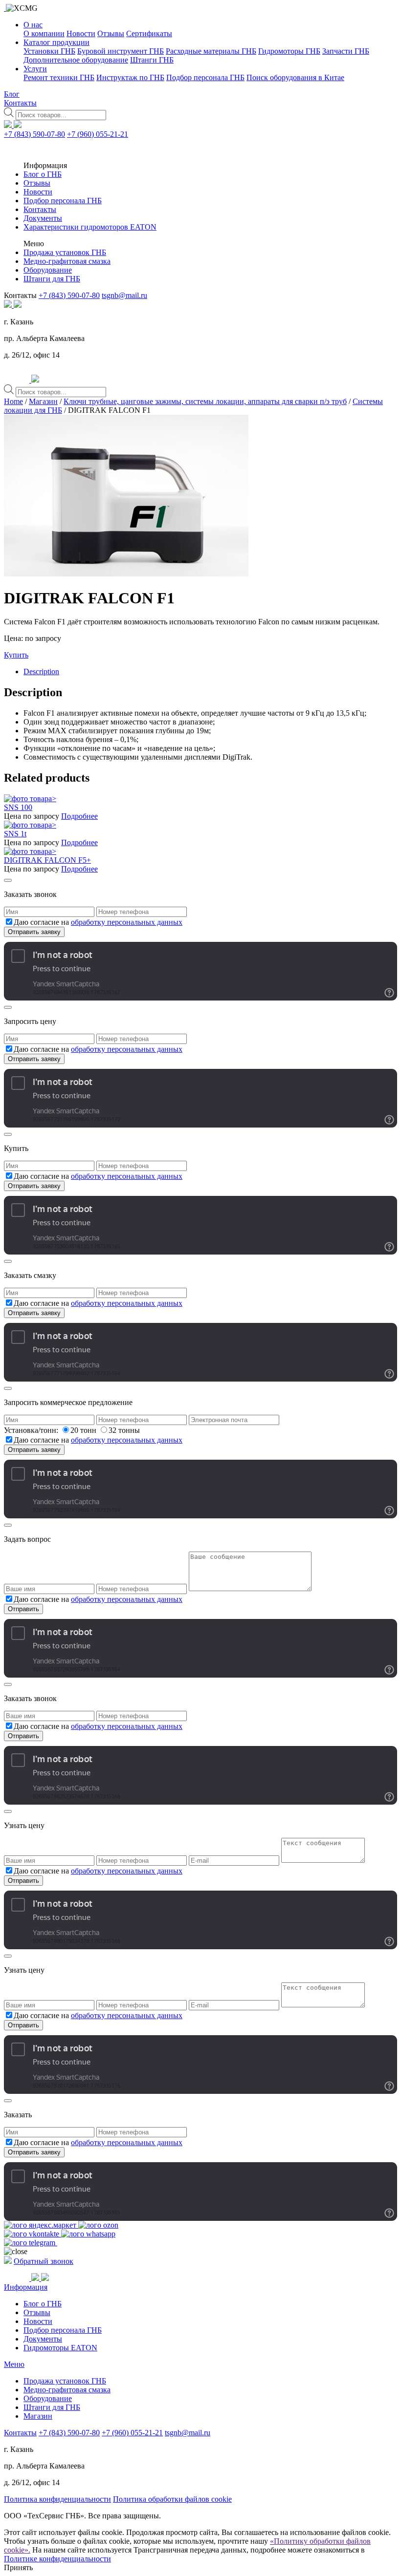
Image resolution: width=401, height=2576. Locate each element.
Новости (81, 33)
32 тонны (124, 1430)
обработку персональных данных (127, 922)
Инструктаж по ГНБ (130, 77)
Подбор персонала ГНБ (205, 77)
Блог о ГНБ (43, 174)
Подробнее (79, 816)
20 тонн (84, 1430)
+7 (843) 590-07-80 (34, 134)
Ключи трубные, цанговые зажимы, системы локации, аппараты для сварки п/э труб (205, 401)
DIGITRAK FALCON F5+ (47, 860)
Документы (43, 218)
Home (13, 401)
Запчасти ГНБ (346, 51)
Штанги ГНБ (152, 60)
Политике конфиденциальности (57, 2559)
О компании (44, 33)
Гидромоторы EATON (60, 2348)
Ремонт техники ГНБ (59, 77)
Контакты (20, 103)
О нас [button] (33, 25)
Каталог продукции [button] (56, 42)
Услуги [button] (35, 69)
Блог (12, 94)
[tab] (210, 672)
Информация (26, 2287)
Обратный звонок (44, 2261)
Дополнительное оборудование (76, 60)
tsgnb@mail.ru (124, 295)
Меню (14, 2364)
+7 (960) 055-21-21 (98, 134)
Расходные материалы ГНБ (211, 51)
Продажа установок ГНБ (65, 252)
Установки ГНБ (49, 51)
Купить (16, 655)
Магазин (43, 401)
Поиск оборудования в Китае (295, 77)
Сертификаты (149, 33)
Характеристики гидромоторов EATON (90, 227)
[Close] (8, 880)
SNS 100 (18, 807)
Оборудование (48, 270)
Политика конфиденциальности (57, 2499)
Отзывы (111, 33)
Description (41, 671)
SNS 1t (15, 834)
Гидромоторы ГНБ (289, 51)
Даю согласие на (98, 922)
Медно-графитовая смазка (67, 261)
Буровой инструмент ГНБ (121, 51)
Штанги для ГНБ (52, 279)
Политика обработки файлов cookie (172, 2499)
